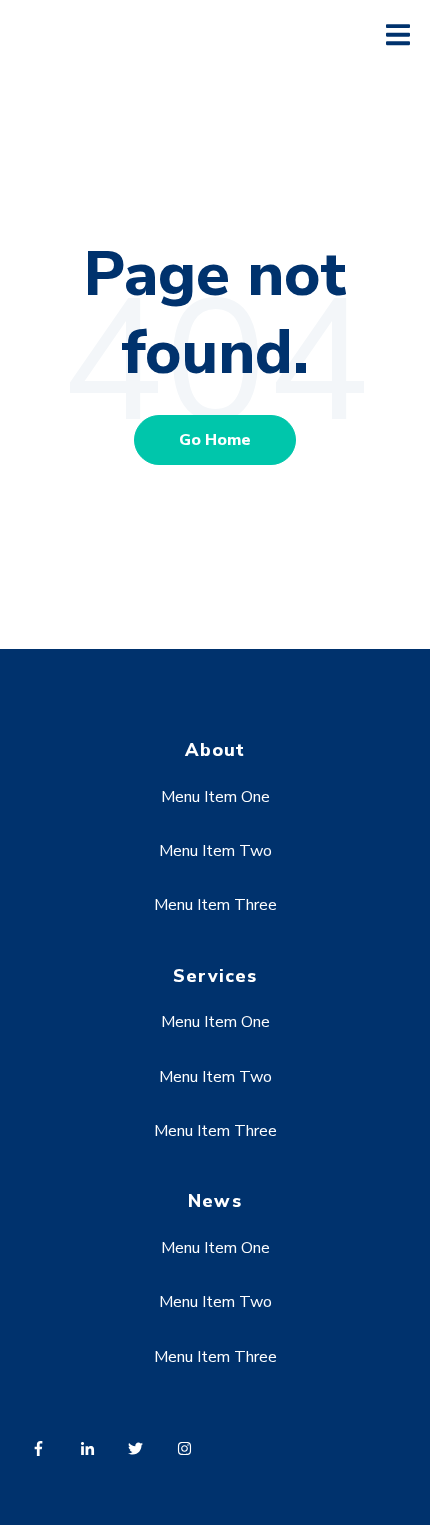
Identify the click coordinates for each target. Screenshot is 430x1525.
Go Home (215, 440)
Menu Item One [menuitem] (215, 797)
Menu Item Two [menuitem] (215, 851)
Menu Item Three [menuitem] (215, 905)
